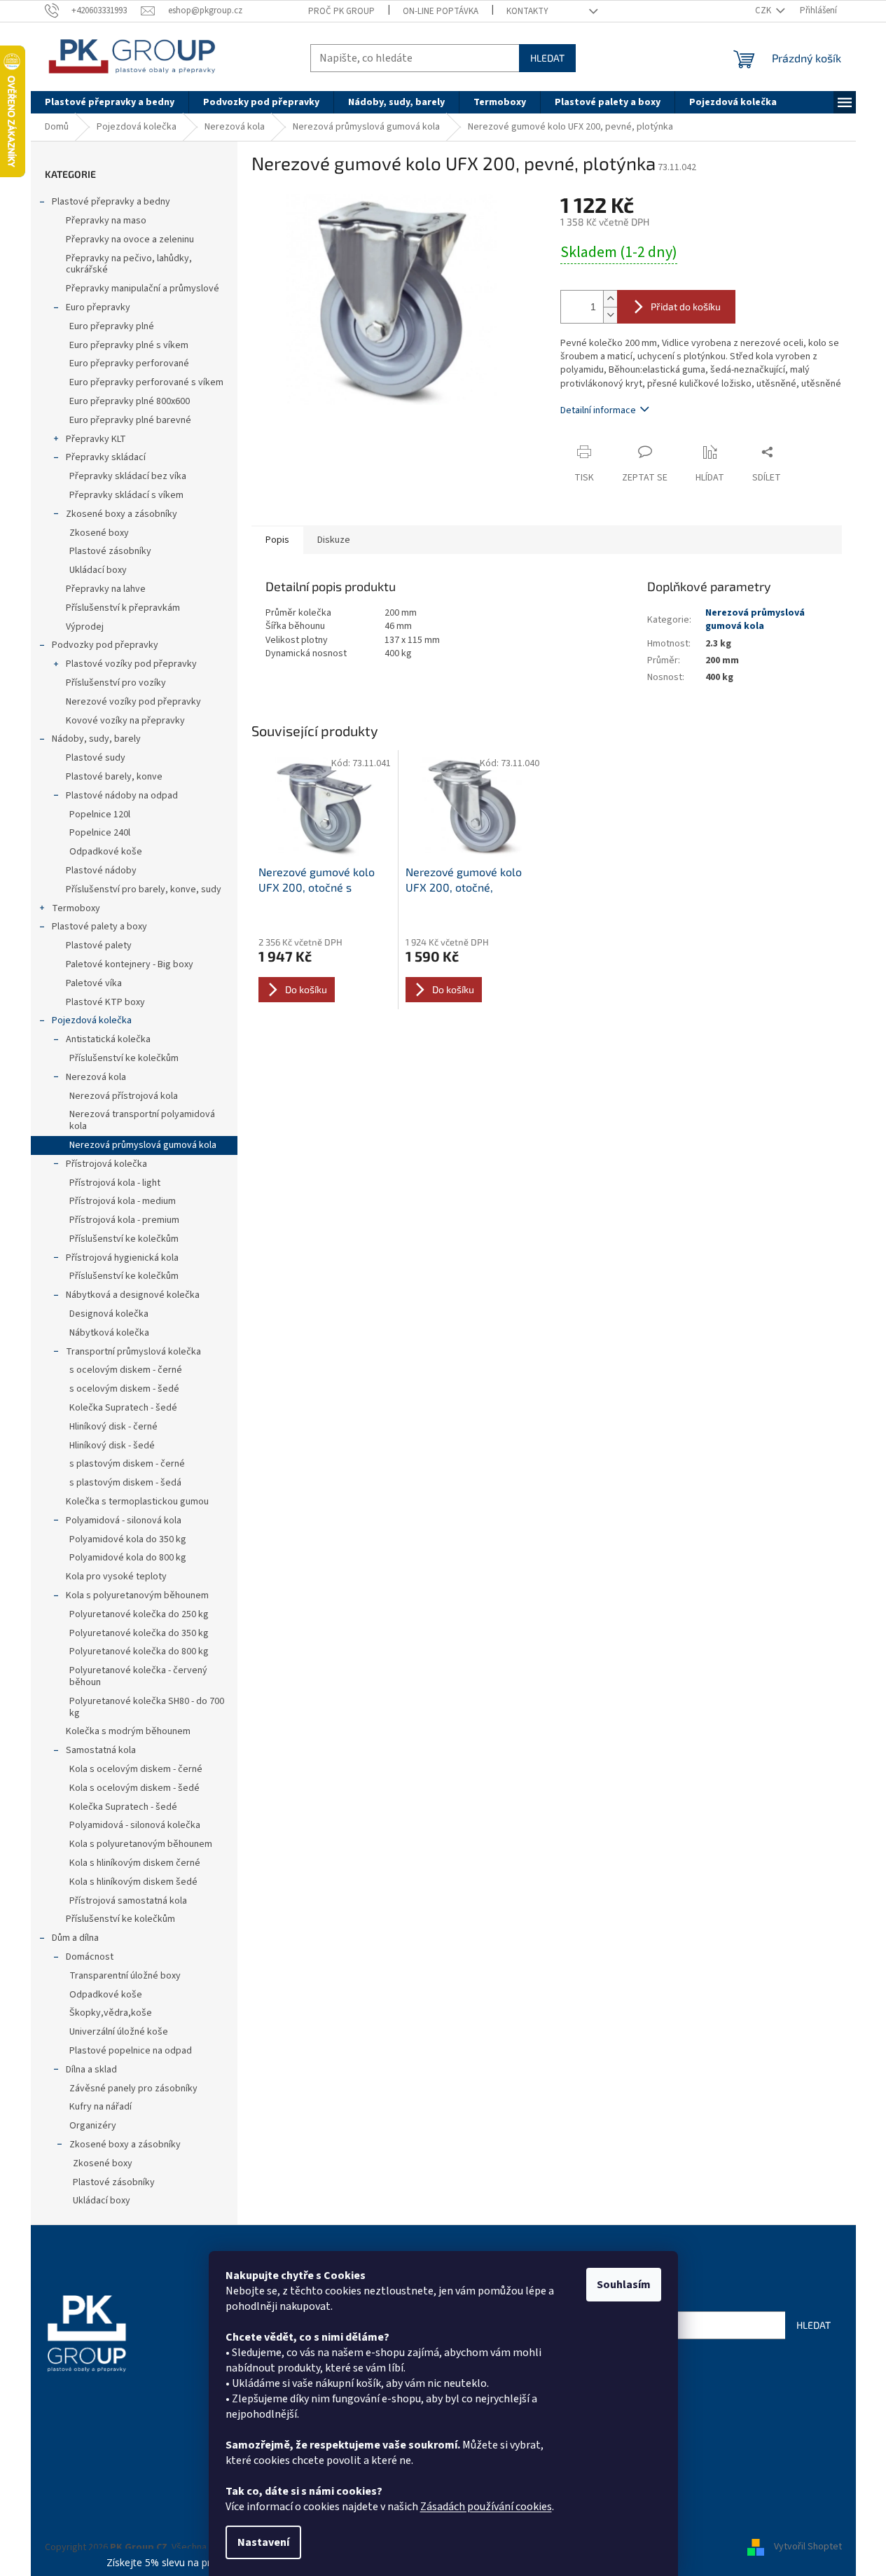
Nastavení (263, 2542)
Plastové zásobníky (110, 551)
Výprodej (85, 627)
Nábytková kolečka (109, 1333)
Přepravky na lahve (106, 589)
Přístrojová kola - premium (124, 1220)
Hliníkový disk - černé (113, 1427)
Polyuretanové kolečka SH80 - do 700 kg (147, 1707)
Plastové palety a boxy (99, 927)
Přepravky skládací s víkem (126, 495)
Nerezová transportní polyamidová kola (142, 1120)
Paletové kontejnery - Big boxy (130, 964)
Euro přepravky (98, 307)
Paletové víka (94, 983)
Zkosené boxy (99, 533)
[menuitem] (110, 102)
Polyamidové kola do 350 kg (128, 1539)
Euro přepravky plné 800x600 (130, 401)
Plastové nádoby (101, 871)
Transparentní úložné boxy (125, 1976)
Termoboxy (76, 908)
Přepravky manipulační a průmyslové (143, 289)
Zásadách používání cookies (486, 2507)
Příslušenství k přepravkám (123, 608)
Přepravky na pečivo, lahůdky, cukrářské (129, 264)
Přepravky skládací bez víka (128, 476)
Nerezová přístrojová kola (124, 1096)
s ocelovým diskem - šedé (124, 1389)
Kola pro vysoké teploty (116, 1577)
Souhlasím (624, 2285)
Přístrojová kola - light (115, 1183)
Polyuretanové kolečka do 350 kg (139, 1633)
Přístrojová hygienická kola (122, 1258)
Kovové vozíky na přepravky (125, 721)
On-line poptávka (441, 11)
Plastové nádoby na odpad (122, 796)
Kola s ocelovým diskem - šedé (134, 1788)
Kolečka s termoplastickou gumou (137, 1502)
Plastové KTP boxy (105, 1002)
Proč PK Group (341, 11)
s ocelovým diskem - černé (126, 1370)
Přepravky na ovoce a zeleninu (130, 240)
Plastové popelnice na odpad (131, 2051)
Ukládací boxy (98, 570)
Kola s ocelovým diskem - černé (136, 1769)
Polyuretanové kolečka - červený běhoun (138, 1676)
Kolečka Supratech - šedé (123, 1408)
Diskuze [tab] (334, 540)
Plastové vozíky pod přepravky (131, 664)
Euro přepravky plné (112, 326)
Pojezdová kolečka (92, 1020)
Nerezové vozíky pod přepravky (133, 702)
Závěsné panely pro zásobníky (133, 2089)
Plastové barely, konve (114, 777)
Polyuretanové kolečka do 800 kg (139, 1651)
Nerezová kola (96, 1077)
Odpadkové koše (106, 852)
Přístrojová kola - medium (123, 1201)
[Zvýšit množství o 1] (610, 299)
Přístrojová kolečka (106, 1164)
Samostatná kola (101, 1750)
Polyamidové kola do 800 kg (128, 1558)
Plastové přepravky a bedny (111, 202)
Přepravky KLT (96, 439)
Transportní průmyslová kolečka (133, 1352)
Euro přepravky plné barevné (130, 420)
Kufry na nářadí (101, 2107)
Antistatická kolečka (108, 1039)
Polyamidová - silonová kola (124, 1521)
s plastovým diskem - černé (127, 1464)
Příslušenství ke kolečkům (124, 1058)
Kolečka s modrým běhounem (128, 1731)
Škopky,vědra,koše (111, 2013)
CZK (764, 11)
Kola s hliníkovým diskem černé (135, 1863)
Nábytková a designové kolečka (133, 1295)
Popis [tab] (277, 540)
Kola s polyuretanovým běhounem (137, 1595)
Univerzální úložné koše (119, 2032)
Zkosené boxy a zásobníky (122, 514)
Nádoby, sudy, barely (96, 739)
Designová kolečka (109, 1314)
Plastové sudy (96, 758)
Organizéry (93, 2126)
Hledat (547, 58)
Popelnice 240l (100, 833)
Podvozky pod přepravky (105, 645)
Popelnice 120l (100, 815)
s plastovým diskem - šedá (125, 1483)
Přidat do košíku (686, 306)
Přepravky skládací (106, 457)
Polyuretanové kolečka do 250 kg (139, 1614)
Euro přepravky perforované (129, 363)
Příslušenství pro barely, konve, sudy (144, 889)
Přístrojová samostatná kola (128, 1901)
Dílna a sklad (91, 2070)
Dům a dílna (75, 1938)
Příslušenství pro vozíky (116, 683)
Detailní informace (598, 410)
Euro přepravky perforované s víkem (146, 382)
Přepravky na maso (106, 221)
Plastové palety (99, 946)
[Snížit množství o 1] (610, 315)
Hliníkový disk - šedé (112, 1446)
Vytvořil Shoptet (808, 2547)
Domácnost (90, 1957)
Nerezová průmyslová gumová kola (143, 1145)
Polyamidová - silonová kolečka (135, 1825)
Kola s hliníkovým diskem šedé (133, 1882)
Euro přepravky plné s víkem (129, 345)
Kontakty (527, 11)
